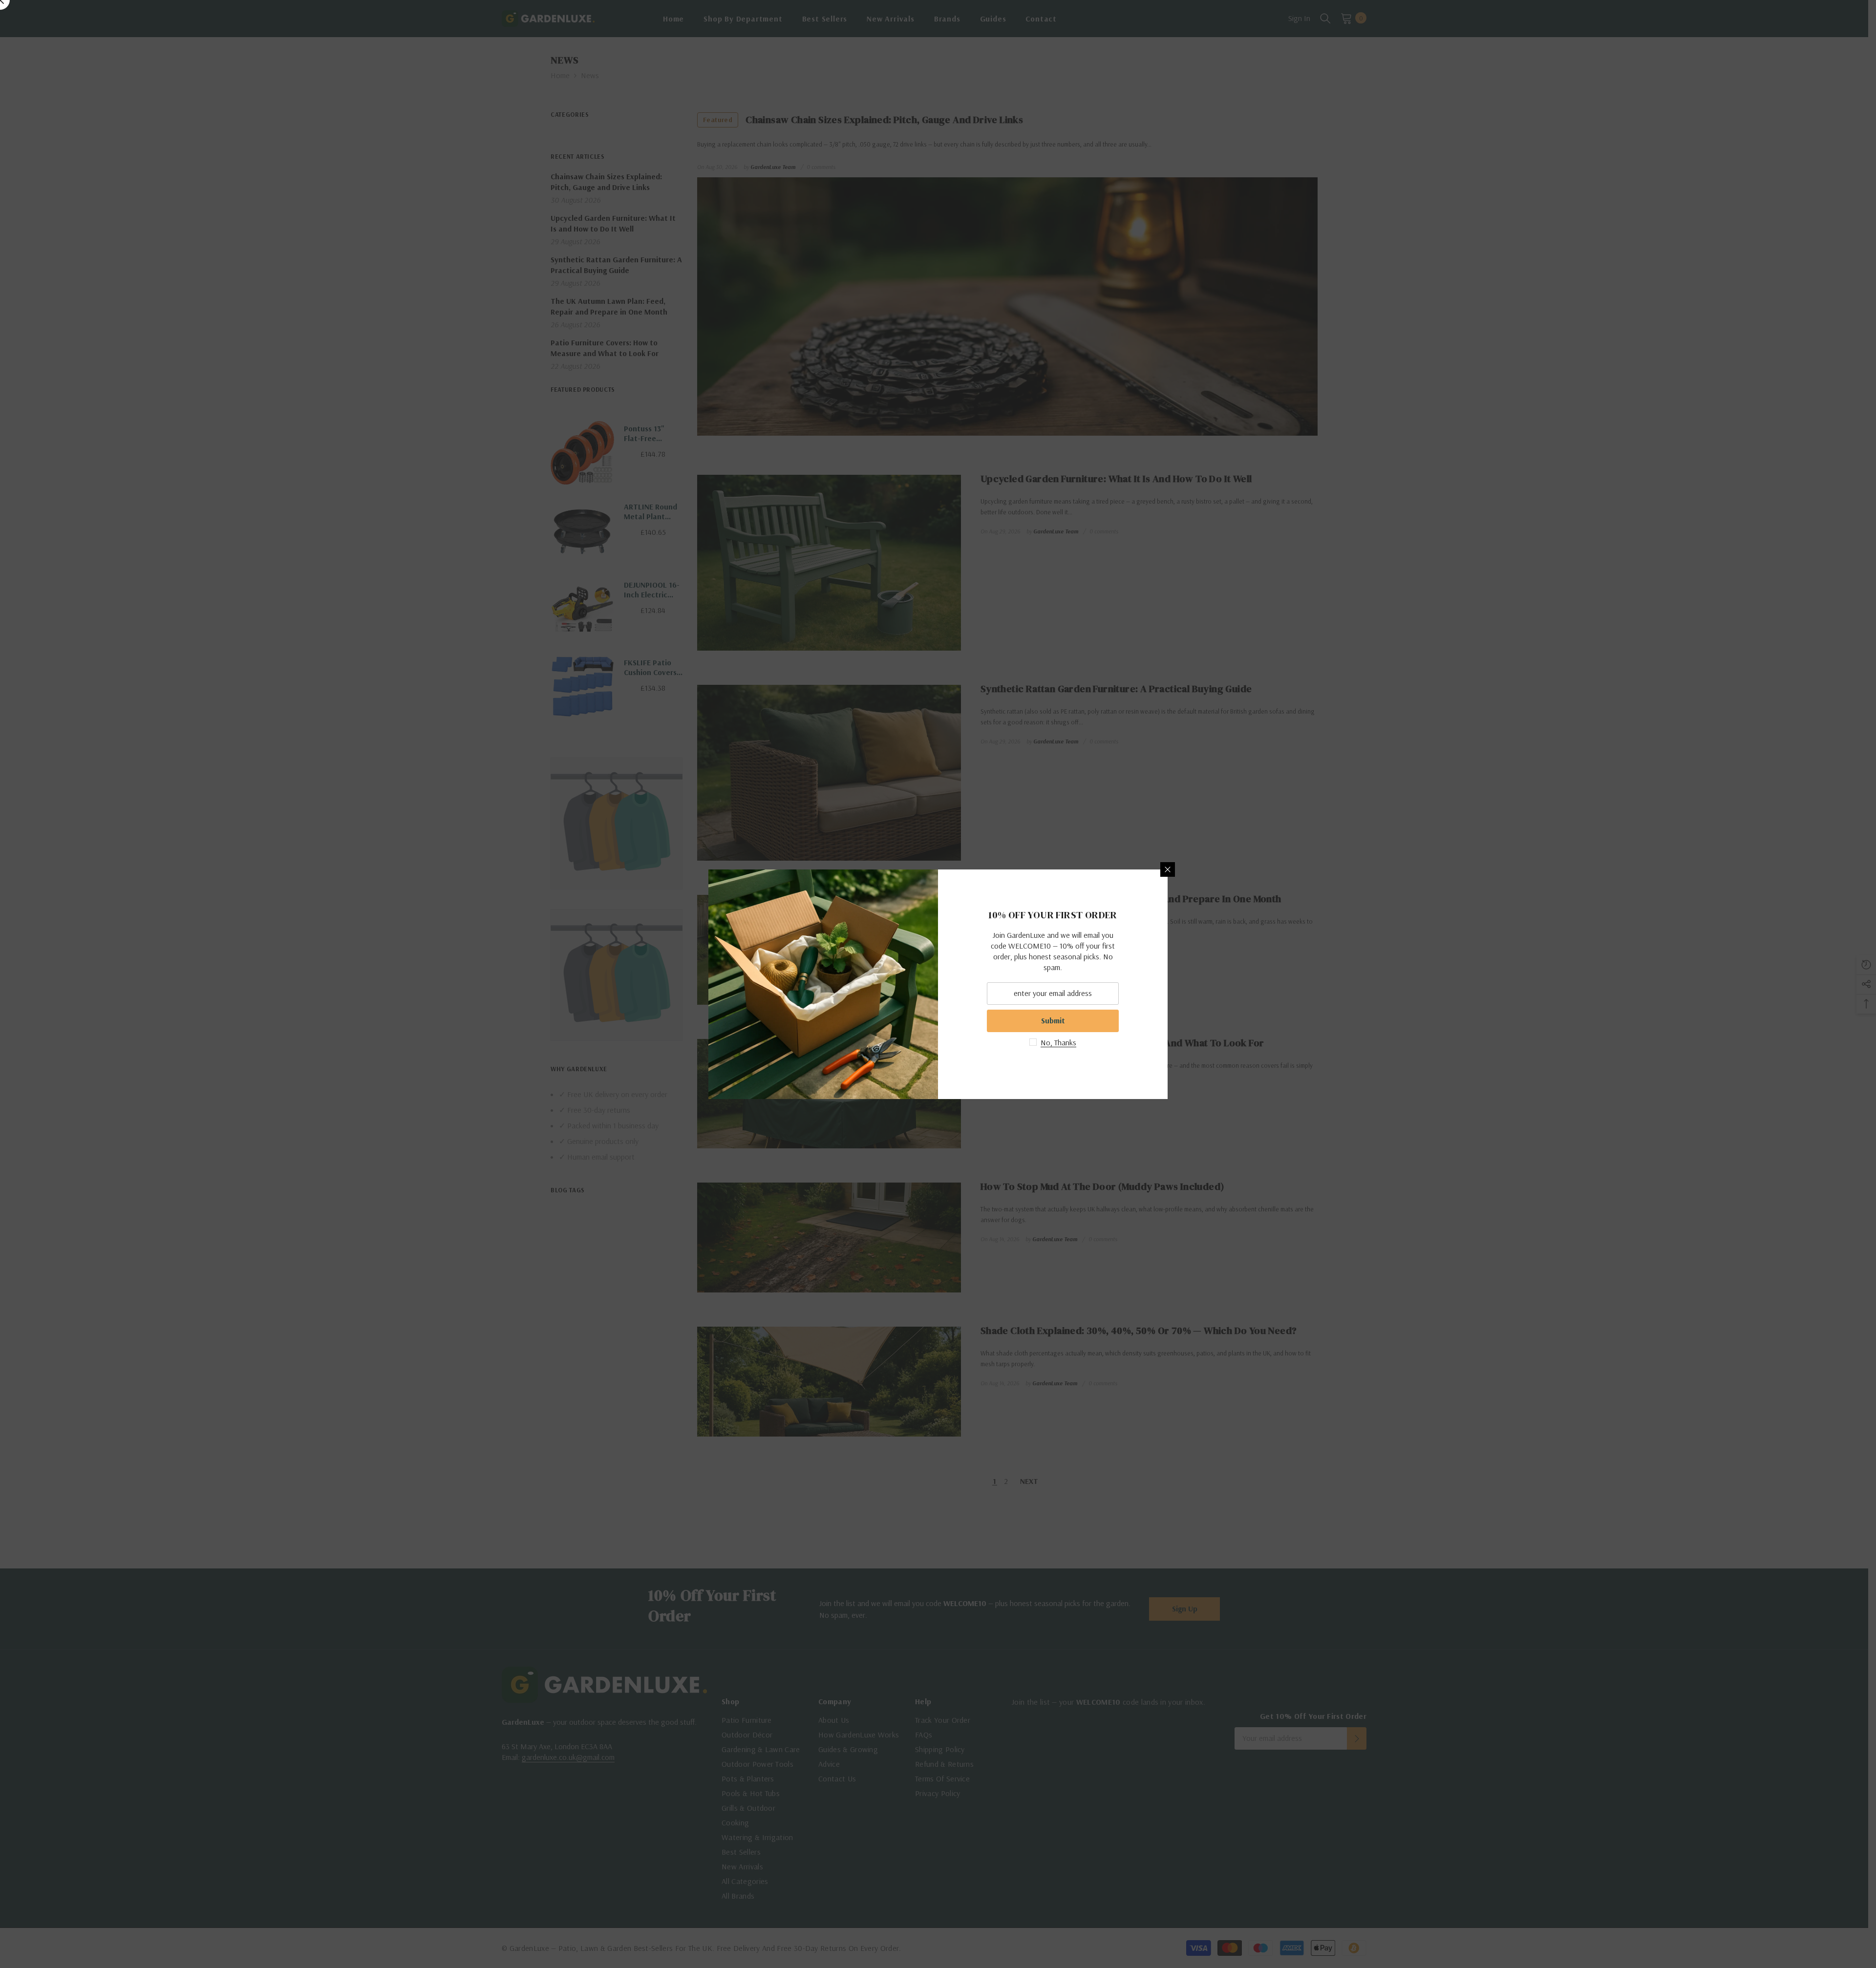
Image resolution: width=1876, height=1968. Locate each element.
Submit (1053, 1020)
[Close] (1168, 869)
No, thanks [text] (1058, 1042)
